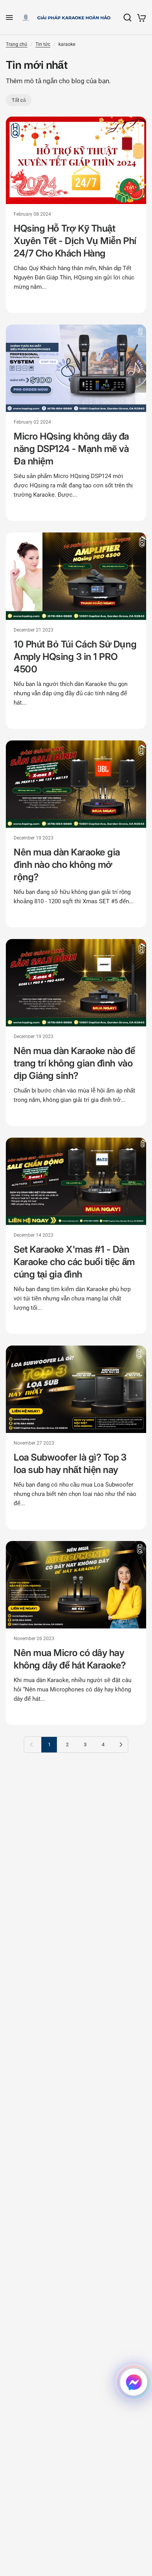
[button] (134, 2382)
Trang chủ (17, 44)
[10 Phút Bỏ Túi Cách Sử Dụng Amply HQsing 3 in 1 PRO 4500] (76, 576)
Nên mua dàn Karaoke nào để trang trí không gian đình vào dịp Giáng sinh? (74, 1063)
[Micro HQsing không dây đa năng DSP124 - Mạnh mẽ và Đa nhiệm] (76, 368)
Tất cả (19, 100)
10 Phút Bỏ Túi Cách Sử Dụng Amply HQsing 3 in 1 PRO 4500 (75, 657)
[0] (140, 17)
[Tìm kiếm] (127, 17)
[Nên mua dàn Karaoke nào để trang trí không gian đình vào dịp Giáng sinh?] (76, 983)
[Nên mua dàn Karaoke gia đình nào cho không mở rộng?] (76, 784)
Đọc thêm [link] (26, 302)
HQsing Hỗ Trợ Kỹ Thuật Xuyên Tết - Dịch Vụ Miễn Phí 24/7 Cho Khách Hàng (75, 241)
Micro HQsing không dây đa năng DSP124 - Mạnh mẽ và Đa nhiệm (71, 449)
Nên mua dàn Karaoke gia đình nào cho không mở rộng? (67, 865)
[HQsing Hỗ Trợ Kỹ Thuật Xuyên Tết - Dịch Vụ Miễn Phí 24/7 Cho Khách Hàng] (76, 160)
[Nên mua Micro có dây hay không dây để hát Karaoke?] (76, 1585)
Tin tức (43, 44)
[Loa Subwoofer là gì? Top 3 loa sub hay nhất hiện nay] (76, 1389)
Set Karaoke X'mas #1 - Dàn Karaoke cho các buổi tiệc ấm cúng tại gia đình (74, 1262)
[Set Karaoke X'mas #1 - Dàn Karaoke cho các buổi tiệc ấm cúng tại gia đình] (76, 1181)
